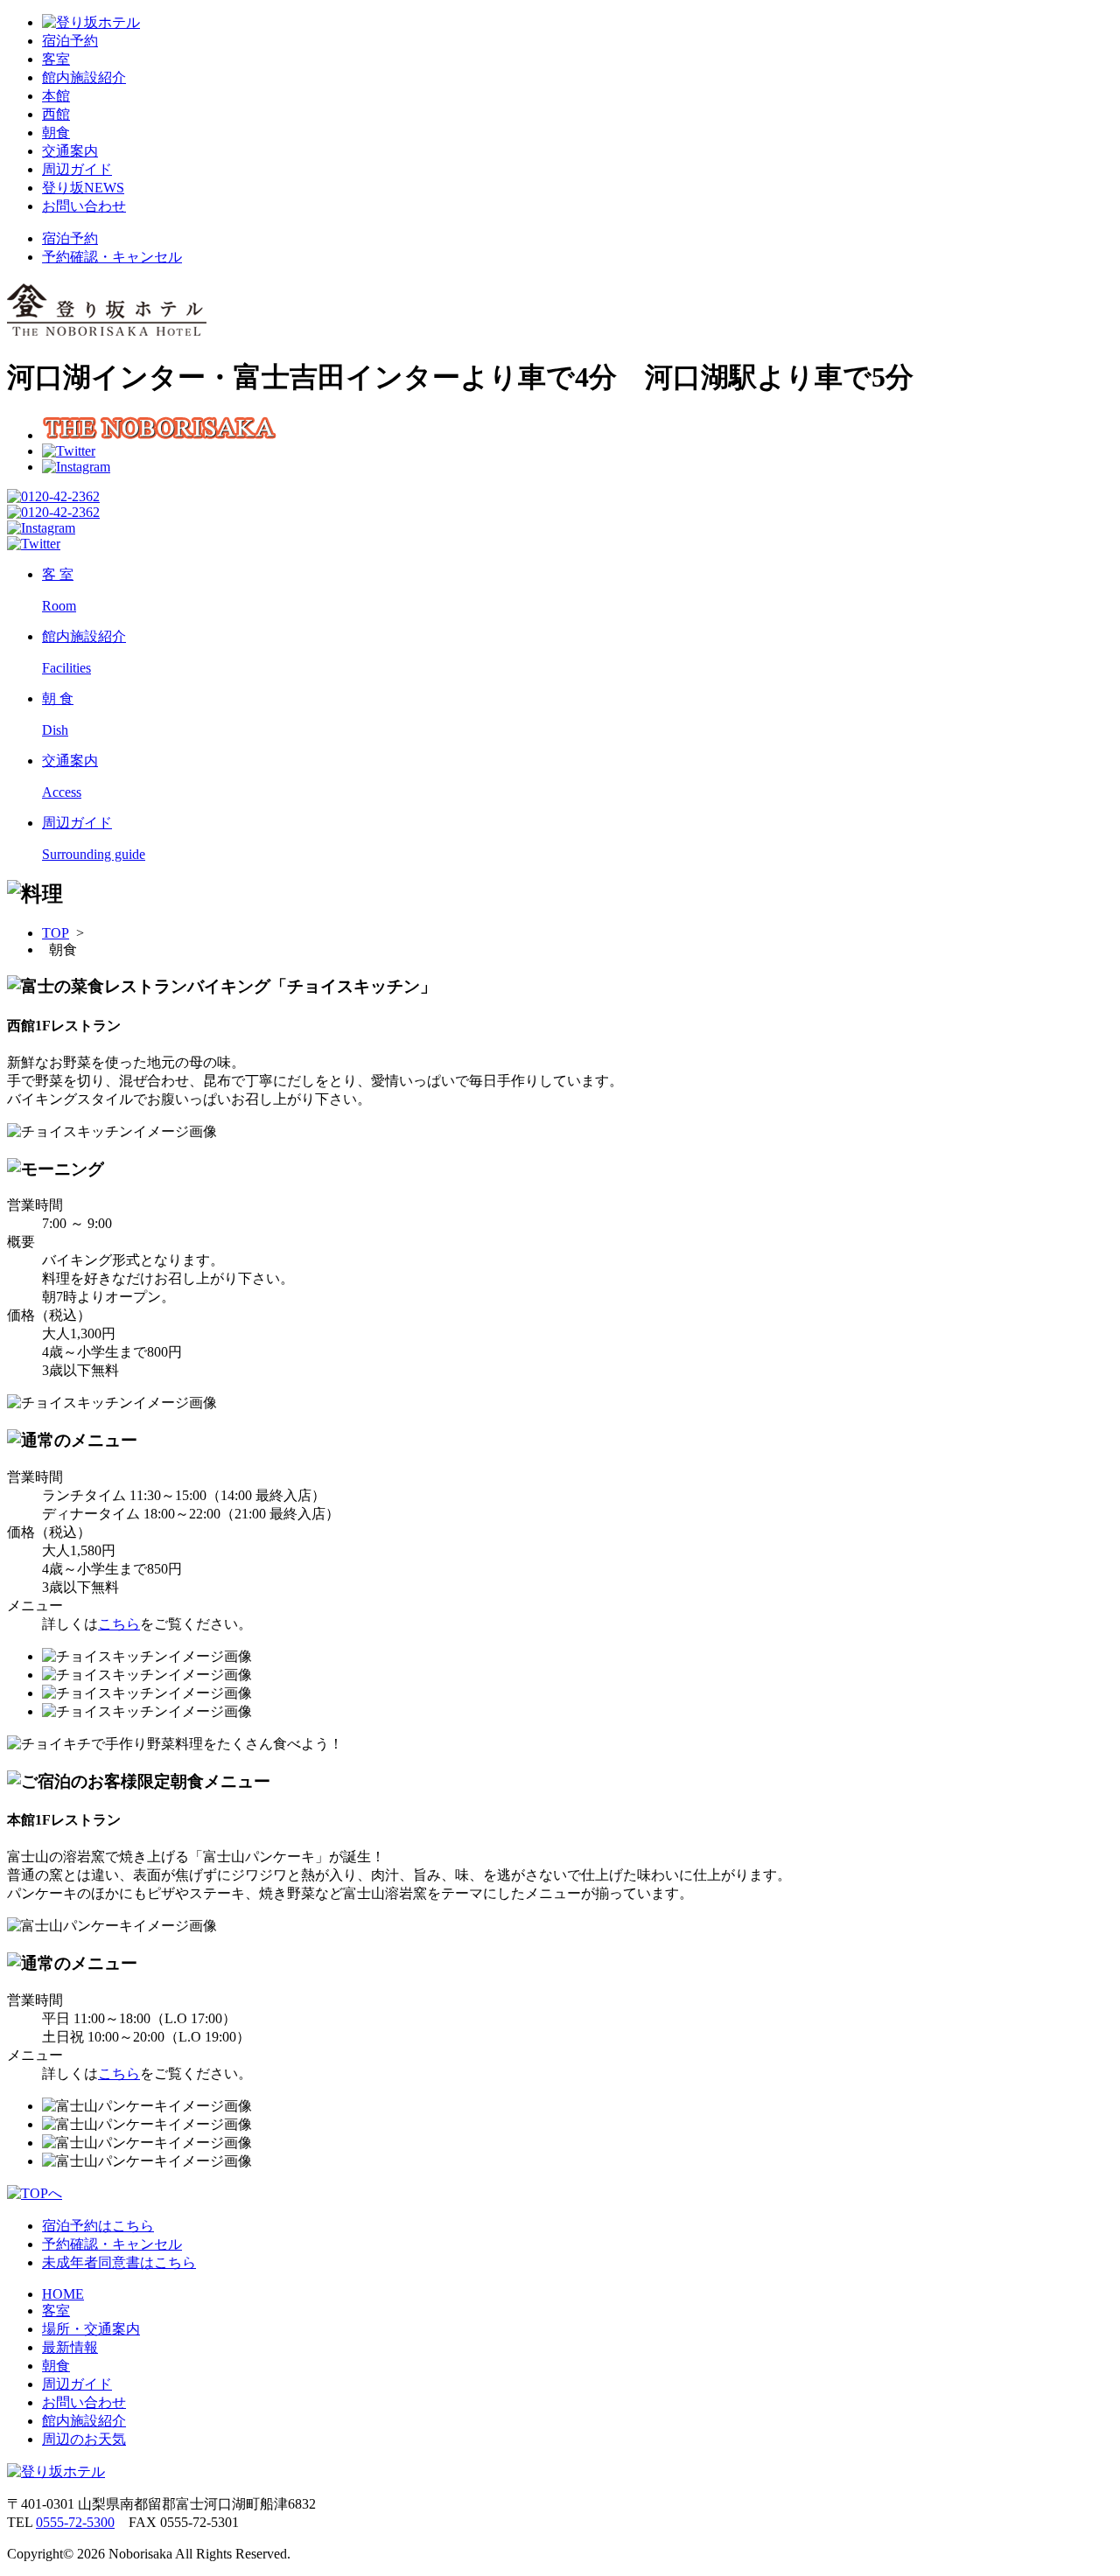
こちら (119, 1624)
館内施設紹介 (84, 77)
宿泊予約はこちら (98, 2226)
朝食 (56, 133)
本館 (56, 96)
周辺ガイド (77, 169)
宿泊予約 (70, 41)
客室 (56, 59)
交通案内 (70, 151)
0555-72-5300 (75, 2522)
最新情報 (70, 2347)
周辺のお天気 (84, 2439)
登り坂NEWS (83, 188)
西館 (56, 114)
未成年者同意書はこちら (119, 2262)
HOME (63, 2294)
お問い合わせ (84, 206)
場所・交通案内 (91, 2329)
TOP (56, 933)
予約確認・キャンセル (112, 257)
